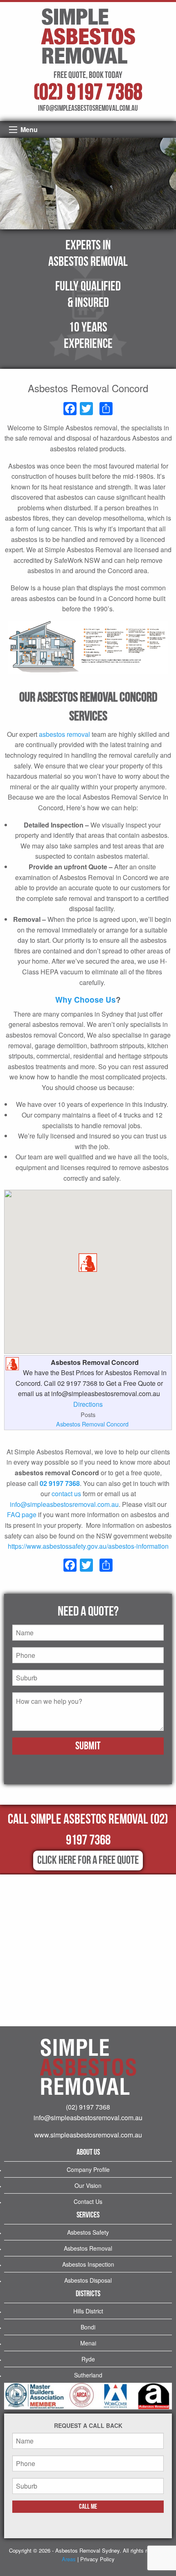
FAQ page (22, 1514)
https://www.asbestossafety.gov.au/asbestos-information (88, 1546)
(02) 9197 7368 (88, 93)
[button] (88, 1263)
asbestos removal (64, 734)
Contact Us (88, 2201)
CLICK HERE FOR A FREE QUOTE (88, 1860)
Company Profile (88, 2169)
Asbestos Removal (88, 2248)
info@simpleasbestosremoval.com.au (64, 1504)
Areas (69, 2559)
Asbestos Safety (88, 2232)
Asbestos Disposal (88, 2280)
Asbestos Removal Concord (92, 1424)
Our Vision (88, 2185)
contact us (66, 1494)
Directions (88, 1404)
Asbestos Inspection (88, 2264)
